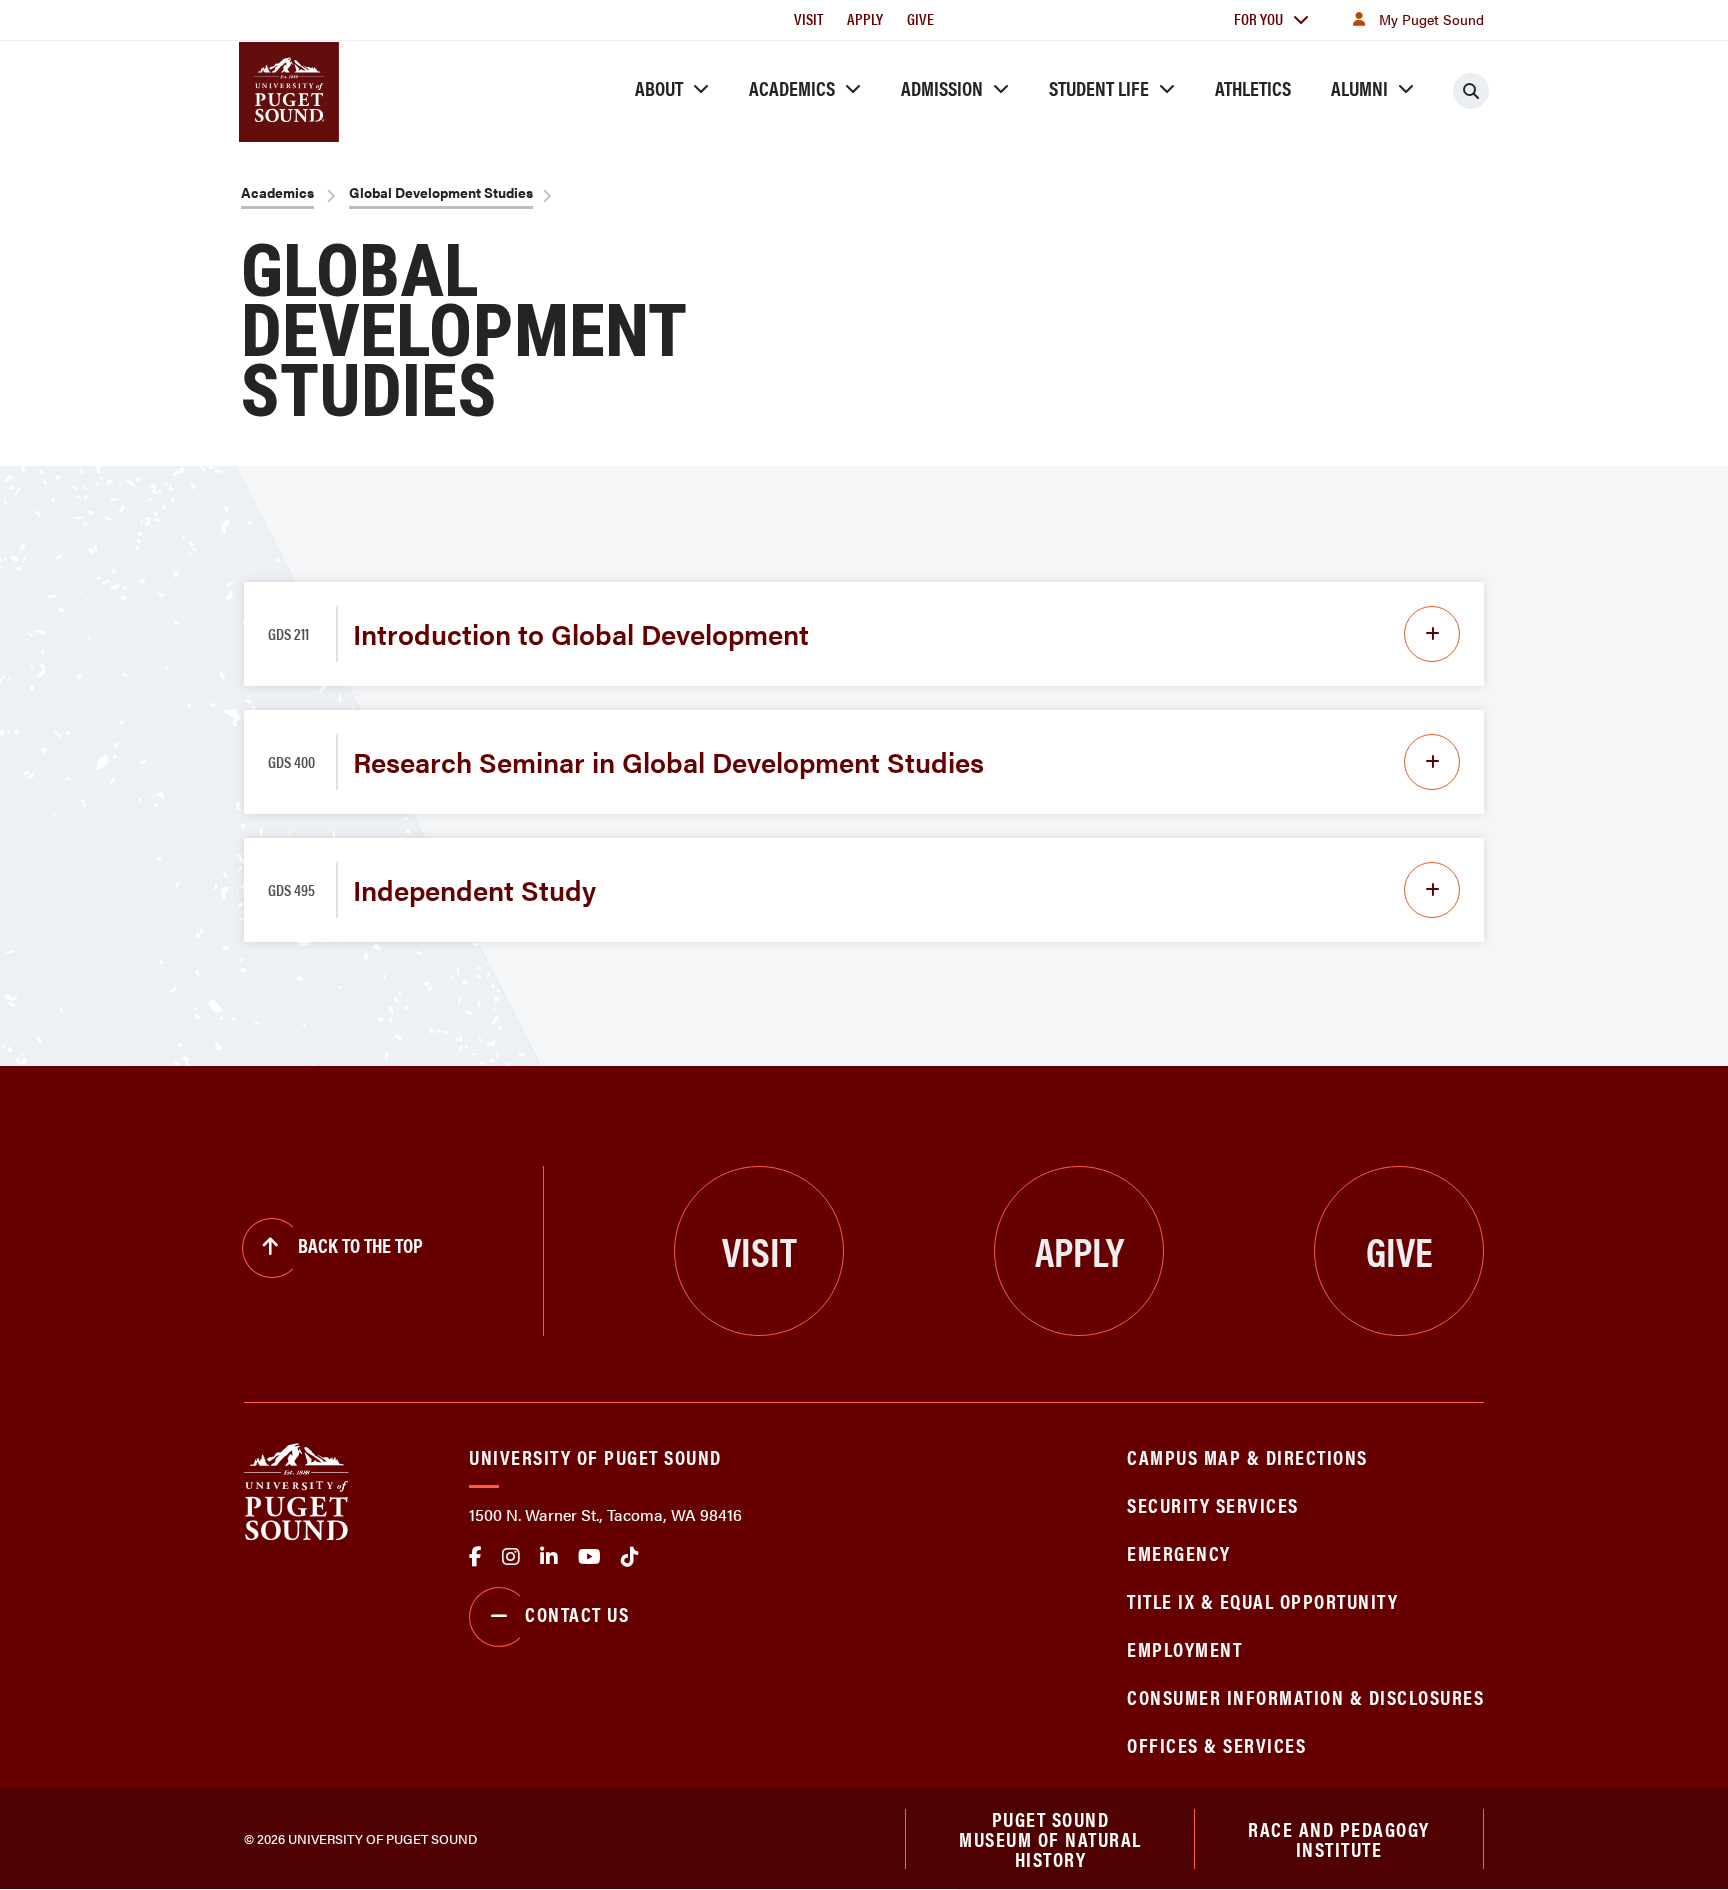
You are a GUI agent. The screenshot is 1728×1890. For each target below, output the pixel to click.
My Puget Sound (1431, 19)
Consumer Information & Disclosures (1305, 1696)
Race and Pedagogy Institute (1339, 1838)
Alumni (1359, 87)
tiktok (630, 1557)
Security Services (1213, 1504)
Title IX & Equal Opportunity (1262, 1600)
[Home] (296, 1489)
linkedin (549, 1557)
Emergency (1179, 1552)
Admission (942, 87)
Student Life (1099, 87)
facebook (475, 1557)
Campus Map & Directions (1247, 1456)
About (659, 87)
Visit (808, 18)
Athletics (1253, 87)
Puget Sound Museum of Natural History (1050, 1839)
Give (920, 18)
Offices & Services (1216, 1744)
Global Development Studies (441, 192)
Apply (865, 18)
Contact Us (577, 1613)
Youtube (589, 1557)
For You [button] (1258, 18)
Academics (792, 87)
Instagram (511, 1557)
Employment (1184, 1648)
